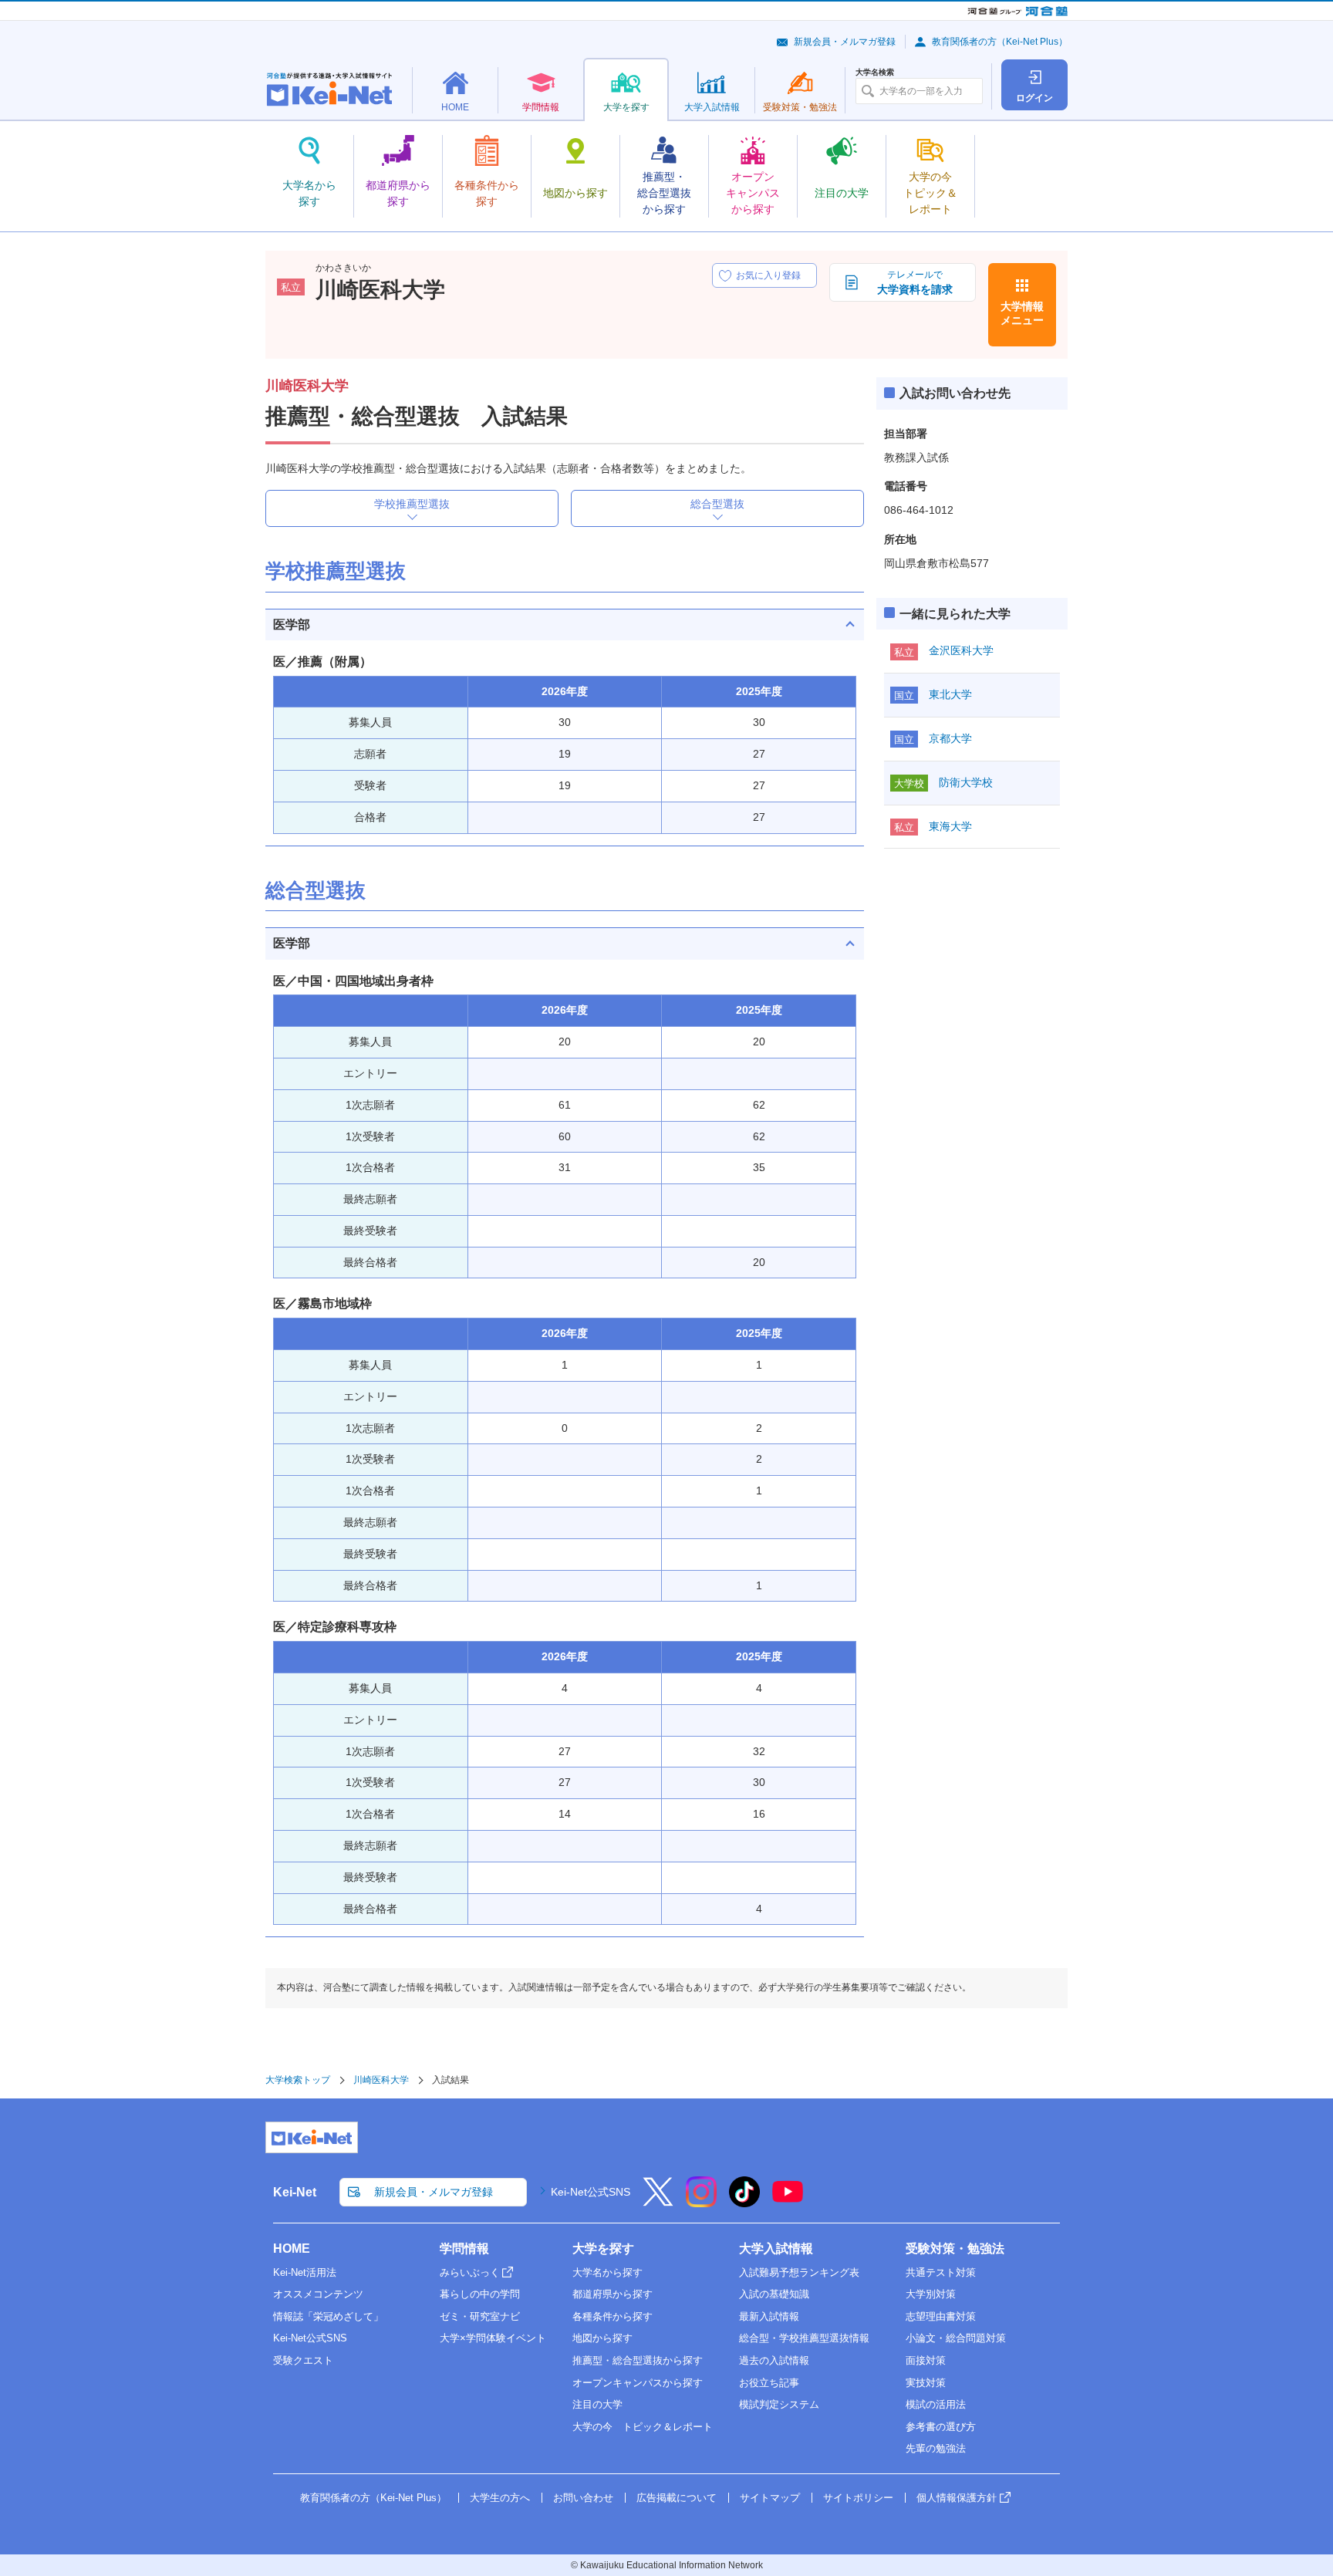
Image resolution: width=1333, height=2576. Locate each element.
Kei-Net (295, 2192)
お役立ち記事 (769, 2383)
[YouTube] (788, 2202)
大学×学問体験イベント (493, 2338)
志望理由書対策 (941, 2316)
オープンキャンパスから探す (638, 2383)
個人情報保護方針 (957, 2498)
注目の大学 (597, 2404)
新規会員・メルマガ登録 (845, 42)
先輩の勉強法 (936, 2448)
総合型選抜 (717, 504)
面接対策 (926, 2360)
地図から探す (602, 2338)
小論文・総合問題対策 (956, 2338)
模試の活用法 (936, 2404)
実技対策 (926, 2383)
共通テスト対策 (941, 2272)
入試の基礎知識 (774, 2294)
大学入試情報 (776, 2249)
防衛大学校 (966, 782)
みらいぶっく (470, 2272)
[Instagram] (701, 2202)
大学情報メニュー (1022, 313)
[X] (658, 2202)
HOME (292, 2249)
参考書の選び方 (941, 2427)
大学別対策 (931, 2294)
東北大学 (950, 694)
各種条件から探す (613, 2316)
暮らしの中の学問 (480, 2294)
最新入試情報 (769, 2316)
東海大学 (950, 826)
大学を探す (603, 2249)
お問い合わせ (583, 2498)
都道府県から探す (613, 2294)
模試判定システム (779, 2404)
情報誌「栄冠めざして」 (328, 2316)
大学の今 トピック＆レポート (643, 2427)
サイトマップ (770, 2498)
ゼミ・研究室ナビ (480, 2316)
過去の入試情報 (774, 2360)
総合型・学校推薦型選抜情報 (804, 2338)
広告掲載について (677, 2498)
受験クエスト (303, 2360)
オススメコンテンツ (318, 2294)
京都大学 (950, 738)
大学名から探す (607, 2272)
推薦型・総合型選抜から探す (638, 2360)
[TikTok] (744, 2202)
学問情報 (464, 2249)
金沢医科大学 (961, 650)
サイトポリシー (858, 2498)
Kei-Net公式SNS (591, 2192)
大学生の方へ (500, 2498)
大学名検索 (875, 73)
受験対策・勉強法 (955, 2249)
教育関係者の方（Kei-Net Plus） (1000, 42)
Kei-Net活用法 (305, 2272)
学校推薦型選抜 (412, 504)
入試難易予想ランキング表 (799, 2272)
